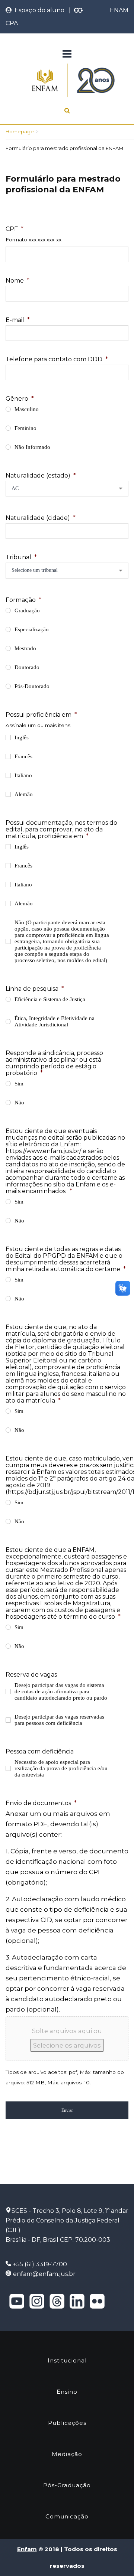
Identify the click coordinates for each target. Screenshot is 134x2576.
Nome (17, 281)
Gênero (20, 399)
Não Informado (32, 447)
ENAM (119, 10)
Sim (19, 1084)
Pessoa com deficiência (40, 1751)
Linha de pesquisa (35, 989)
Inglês (22, 737)
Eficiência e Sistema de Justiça (50, 999)
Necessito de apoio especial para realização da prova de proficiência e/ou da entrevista (61, 1768)
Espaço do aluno (38, 10)
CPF (15, 229)
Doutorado (27, 667)
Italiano (23, 775)
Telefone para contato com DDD (57, 359)
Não (19, 1103)
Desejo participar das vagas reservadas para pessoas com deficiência (59, 1720)
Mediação (67, 2454)
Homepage (20, 131)
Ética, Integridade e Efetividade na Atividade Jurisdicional (55, 1021)
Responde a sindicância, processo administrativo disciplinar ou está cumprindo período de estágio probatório (54, 1063)
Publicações (67, 2423)
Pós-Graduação (67, 2485)
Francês (23, 756)
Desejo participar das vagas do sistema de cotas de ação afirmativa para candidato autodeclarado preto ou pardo (61, 1691)
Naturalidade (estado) (41, 476)
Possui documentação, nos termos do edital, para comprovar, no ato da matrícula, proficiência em (61, 829)
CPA (12, 23)
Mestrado (25, 648)
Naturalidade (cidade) (41, 518)
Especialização (32, 629)
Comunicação (67, 2516)
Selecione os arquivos (67, 2045)
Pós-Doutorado (32, 686)
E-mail (18, 320)
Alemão (24, 794)
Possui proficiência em (41, 715)
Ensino (67, 2392)
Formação (23, 600)
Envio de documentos (41, 1803)
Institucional (67, 2360)
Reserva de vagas (31, 1675)
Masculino (27, 409)
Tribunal (21, 557)
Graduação (27, 610)
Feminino (25, 428)
